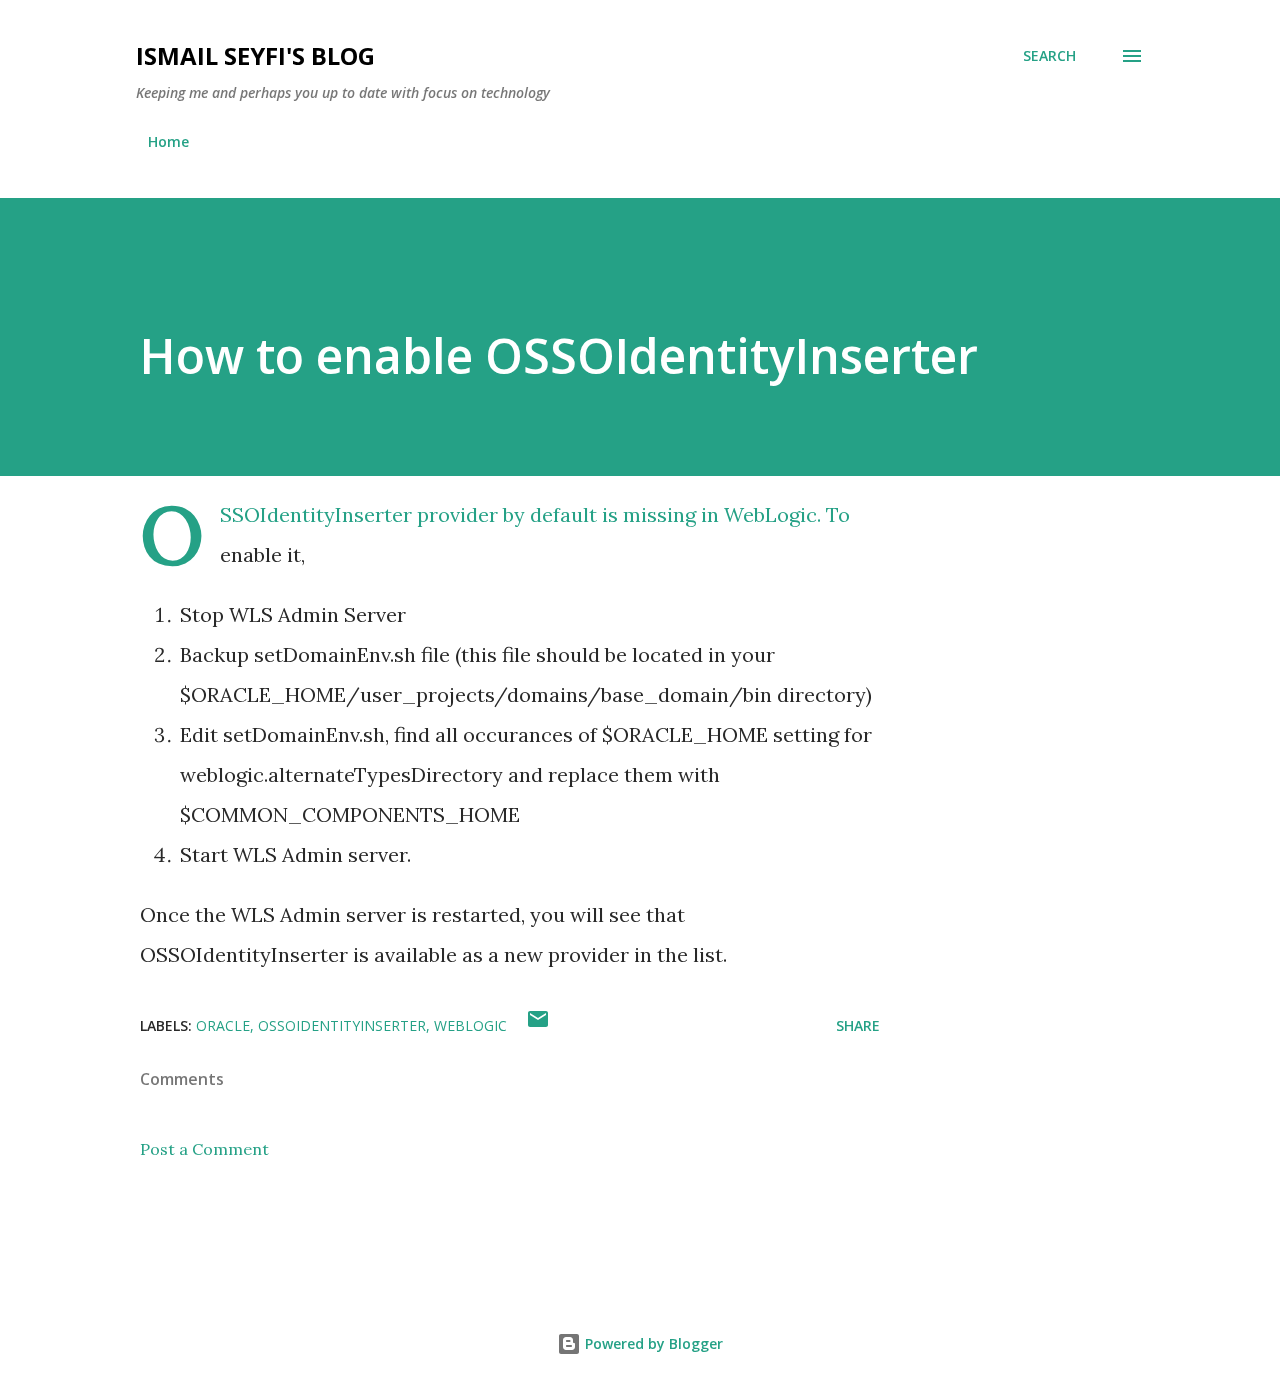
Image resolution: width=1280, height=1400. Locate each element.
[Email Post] (538, 1025)
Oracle (223, 1025)
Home (168, 141)
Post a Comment (204, 1149)
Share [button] (858, 1025)
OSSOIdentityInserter (342, 1025)
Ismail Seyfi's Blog (255, 55)
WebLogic (470, 1025)
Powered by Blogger (652, 1343)
